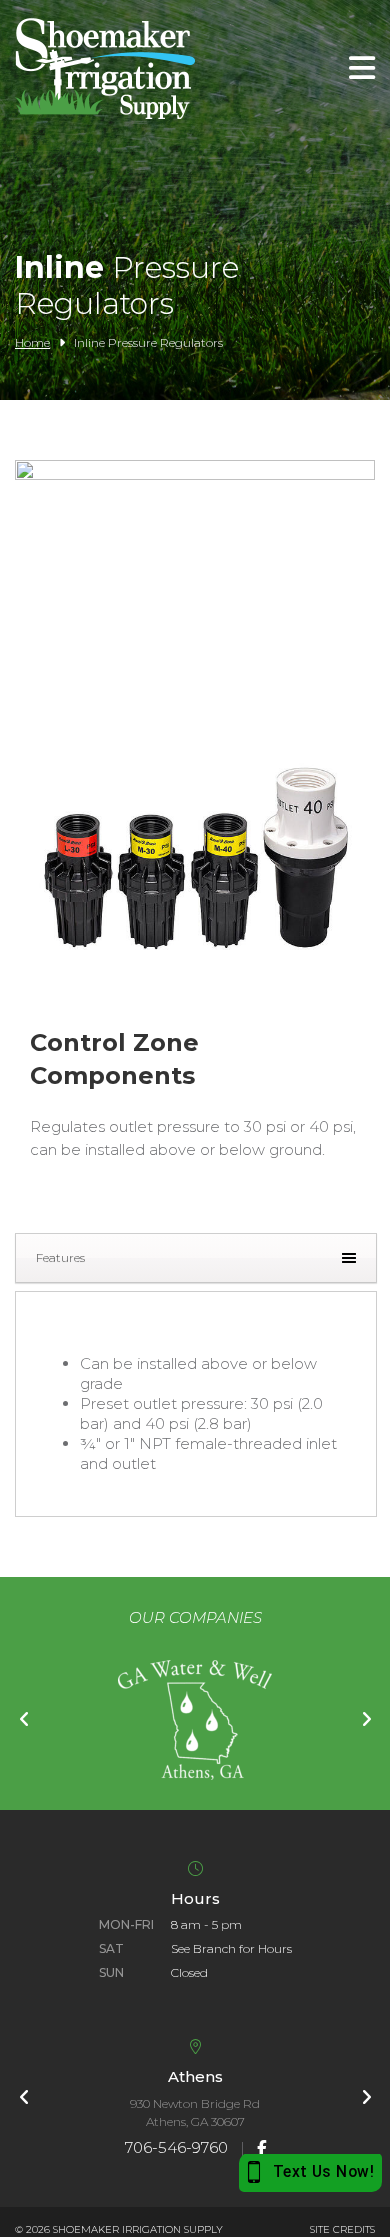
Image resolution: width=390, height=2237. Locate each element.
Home (32, 342)
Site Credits (342, 2229)
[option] (195, 1720)
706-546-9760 (176, 2147)
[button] (195, 1015)
